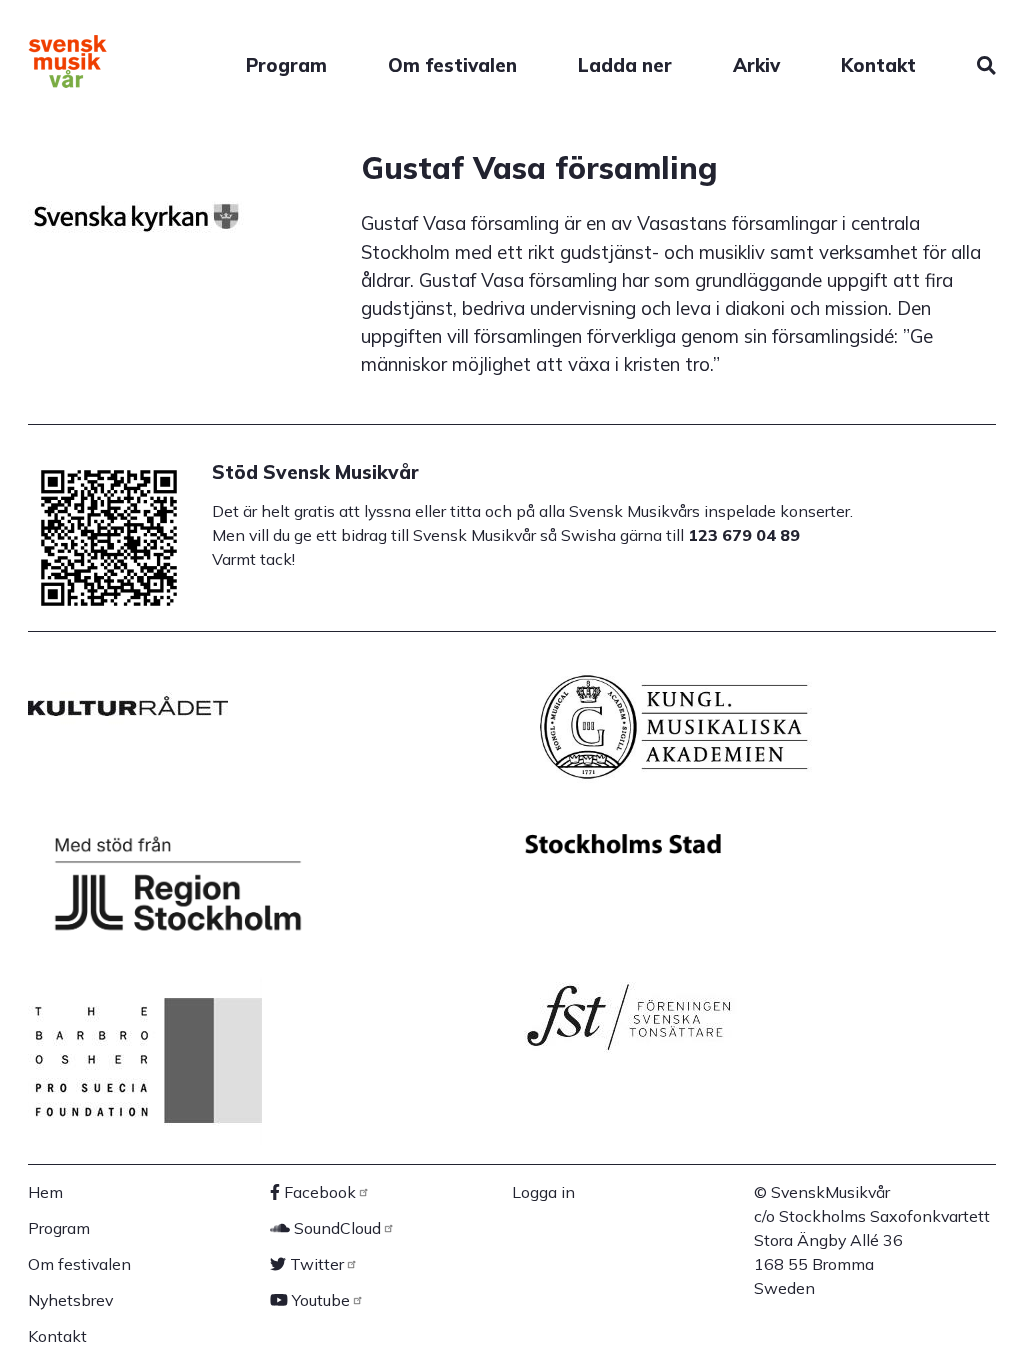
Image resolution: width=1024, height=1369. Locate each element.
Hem (45, 1192)
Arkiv (756, 65)
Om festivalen (452, 65)
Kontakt (878, 65)
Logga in (543, 1192)
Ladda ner (625, 65)
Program (286, 65)
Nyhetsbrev (70, 1300)
